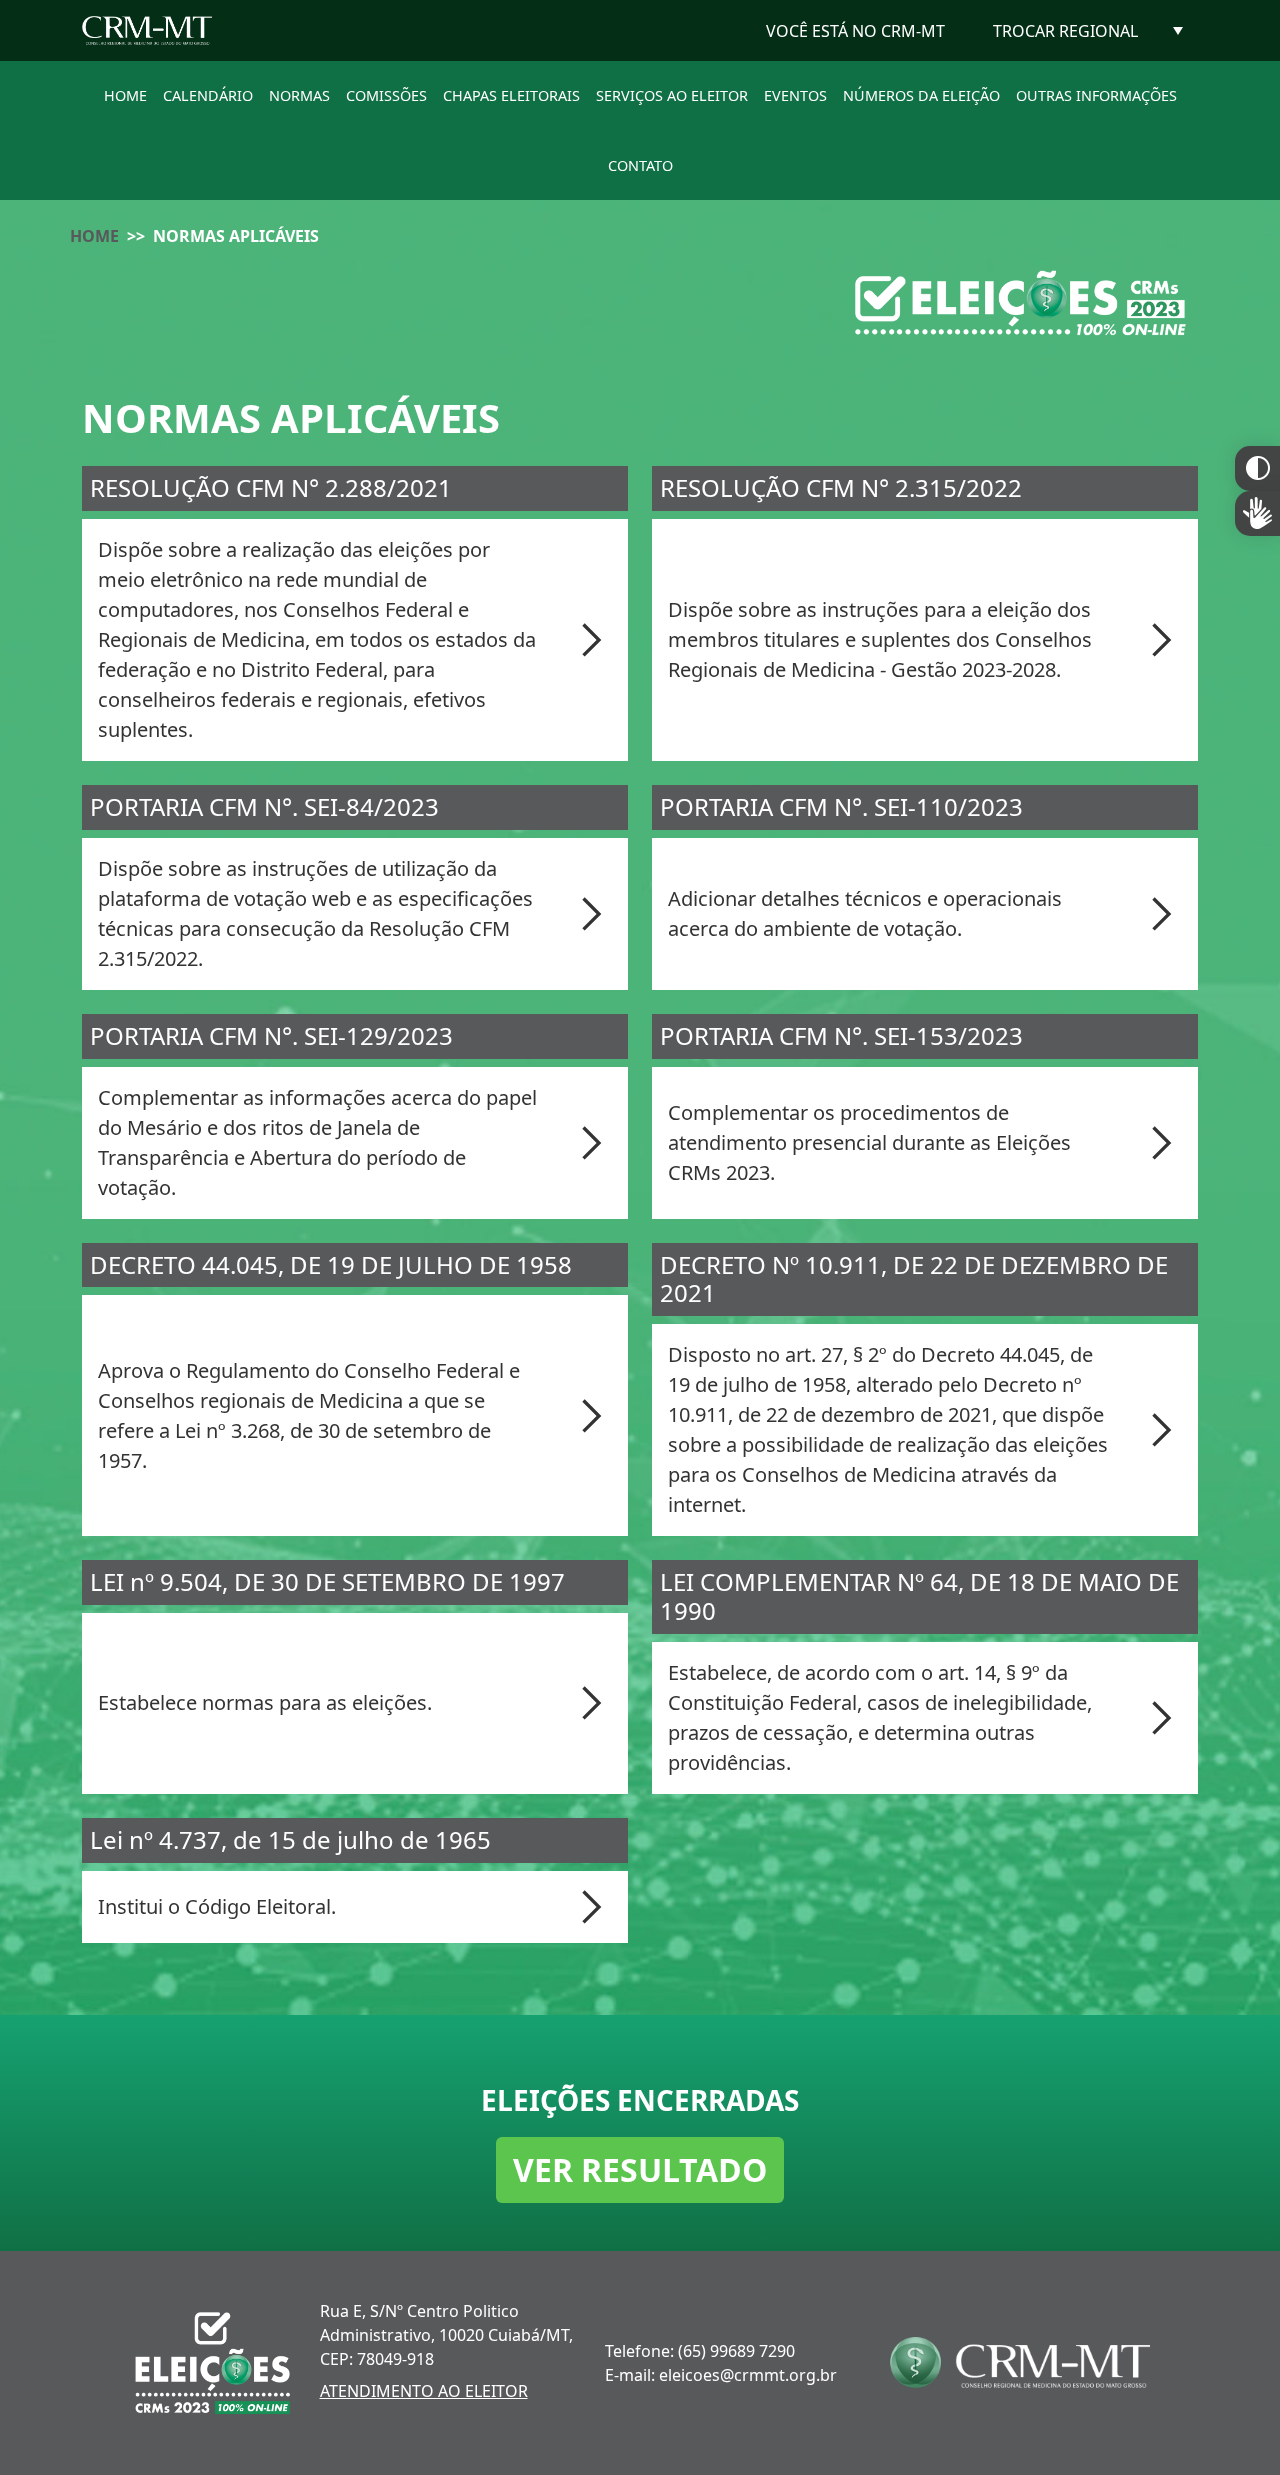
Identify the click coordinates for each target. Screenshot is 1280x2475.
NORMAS (299, 95)
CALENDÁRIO (208, 95)
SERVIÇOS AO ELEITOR (672, 95)
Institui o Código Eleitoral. (217, 1906)
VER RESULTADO (640, 2169)
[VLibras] (1257, 513)
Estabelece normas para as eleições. (265, 1702)
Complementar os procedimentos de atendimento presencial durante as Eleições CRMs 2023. (869, 1142)
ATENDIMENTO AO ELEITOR (424, 2391)
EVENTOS (795, 95)
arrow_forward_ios (592, 640)
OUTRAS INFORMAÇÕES (1096, 95)
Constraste (1257, 468)
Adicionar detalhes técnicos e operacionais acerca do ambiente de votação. (865, 913)
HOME (125, 95)
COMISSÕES (386, 95)
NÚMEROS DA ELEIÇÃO (921, 95)
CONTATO (640, 165)
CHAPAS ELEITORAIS (511, 95)
